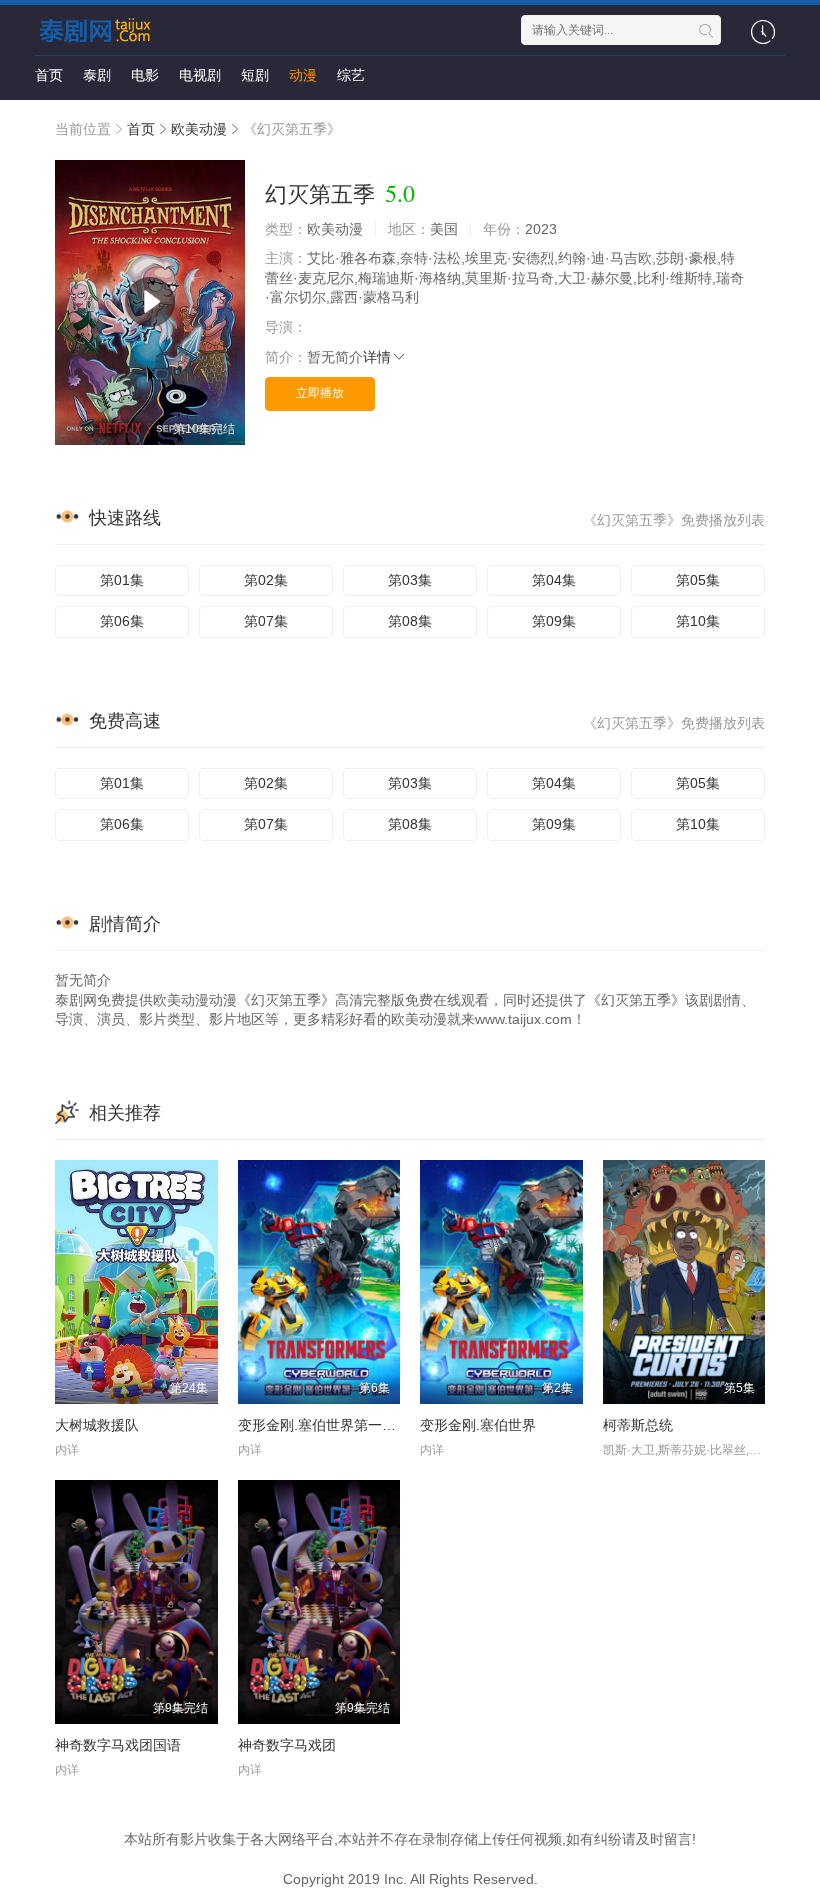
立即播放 (320, 393)
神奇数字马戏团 (287, 1745)
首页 (49, 75)
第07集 (266, 621)
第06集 (122, 621)
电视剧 (200, 75)
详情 (377, 357)
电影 (145, 75)
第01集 (122, 580)
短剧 (255, 75)
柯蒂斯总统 (638, 1425)
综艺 (351, 75)
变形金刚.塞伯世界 (478, 1425)
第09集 (554, 621)
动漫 (303, 75)
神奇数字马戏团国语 (118, 1745)
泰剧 (97, 75)
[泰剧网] (98, 30)
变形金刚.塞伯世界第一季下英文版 (345, 1425)
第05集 (698, 580)
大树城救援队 (97, 1425)
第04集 (554, 580)
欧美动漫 (199, 129)
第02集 (266, 580)
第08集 (410, 621)
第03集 (410, 580)
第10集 (698, 621)
